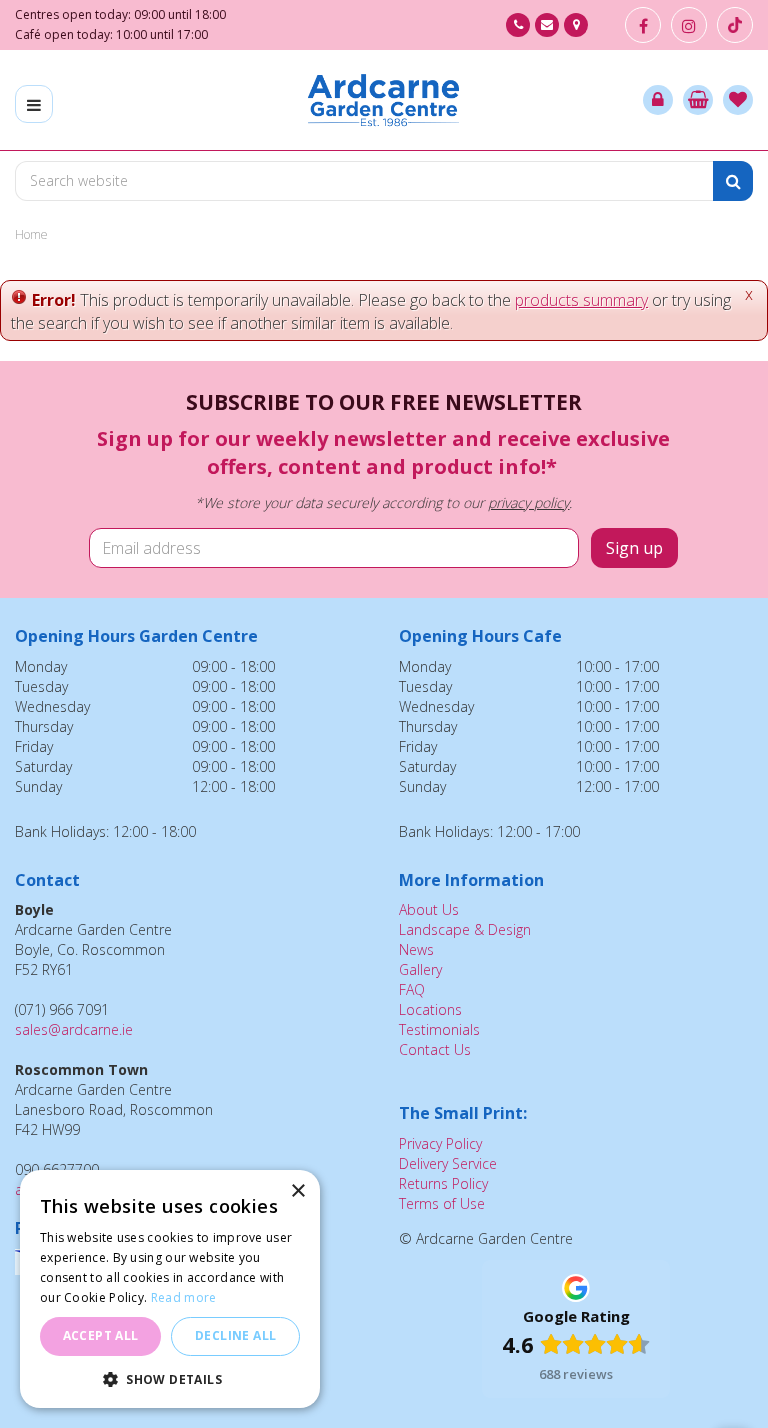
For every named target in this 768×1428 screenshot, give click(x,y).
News (416, 949)
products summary (581, 300)
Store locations (576, 25)
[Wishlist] (738, 100)
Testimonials (439, 1029)
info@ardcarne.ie (547, 25)
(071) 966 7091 (518, 25)
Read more (184, 1297)
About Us (429, 909)
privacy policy (528, 502)
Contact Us (435, 1049)
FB (643, 25)
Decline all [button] (235, 1335)
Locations (430, 1009)
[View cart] (698, 100)
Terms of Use (442, 1203)
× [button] (297, 1191)
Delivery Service (448, 1163)
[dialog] (170, 1289)
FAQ (412, 989)
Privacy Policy (440, 1143)
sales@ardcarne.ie (74, 1029)
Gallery (420, 969)
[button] (170, 1378)
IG (689, 25)
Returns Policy (443, 1183)
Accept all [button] (101, 1335)
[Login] (658, 100)
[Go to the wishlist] (738, 100)
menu (34, 104)
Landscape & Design (465, 929)
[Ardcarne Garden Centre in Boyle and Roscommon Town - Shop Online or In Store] (384, 100)
